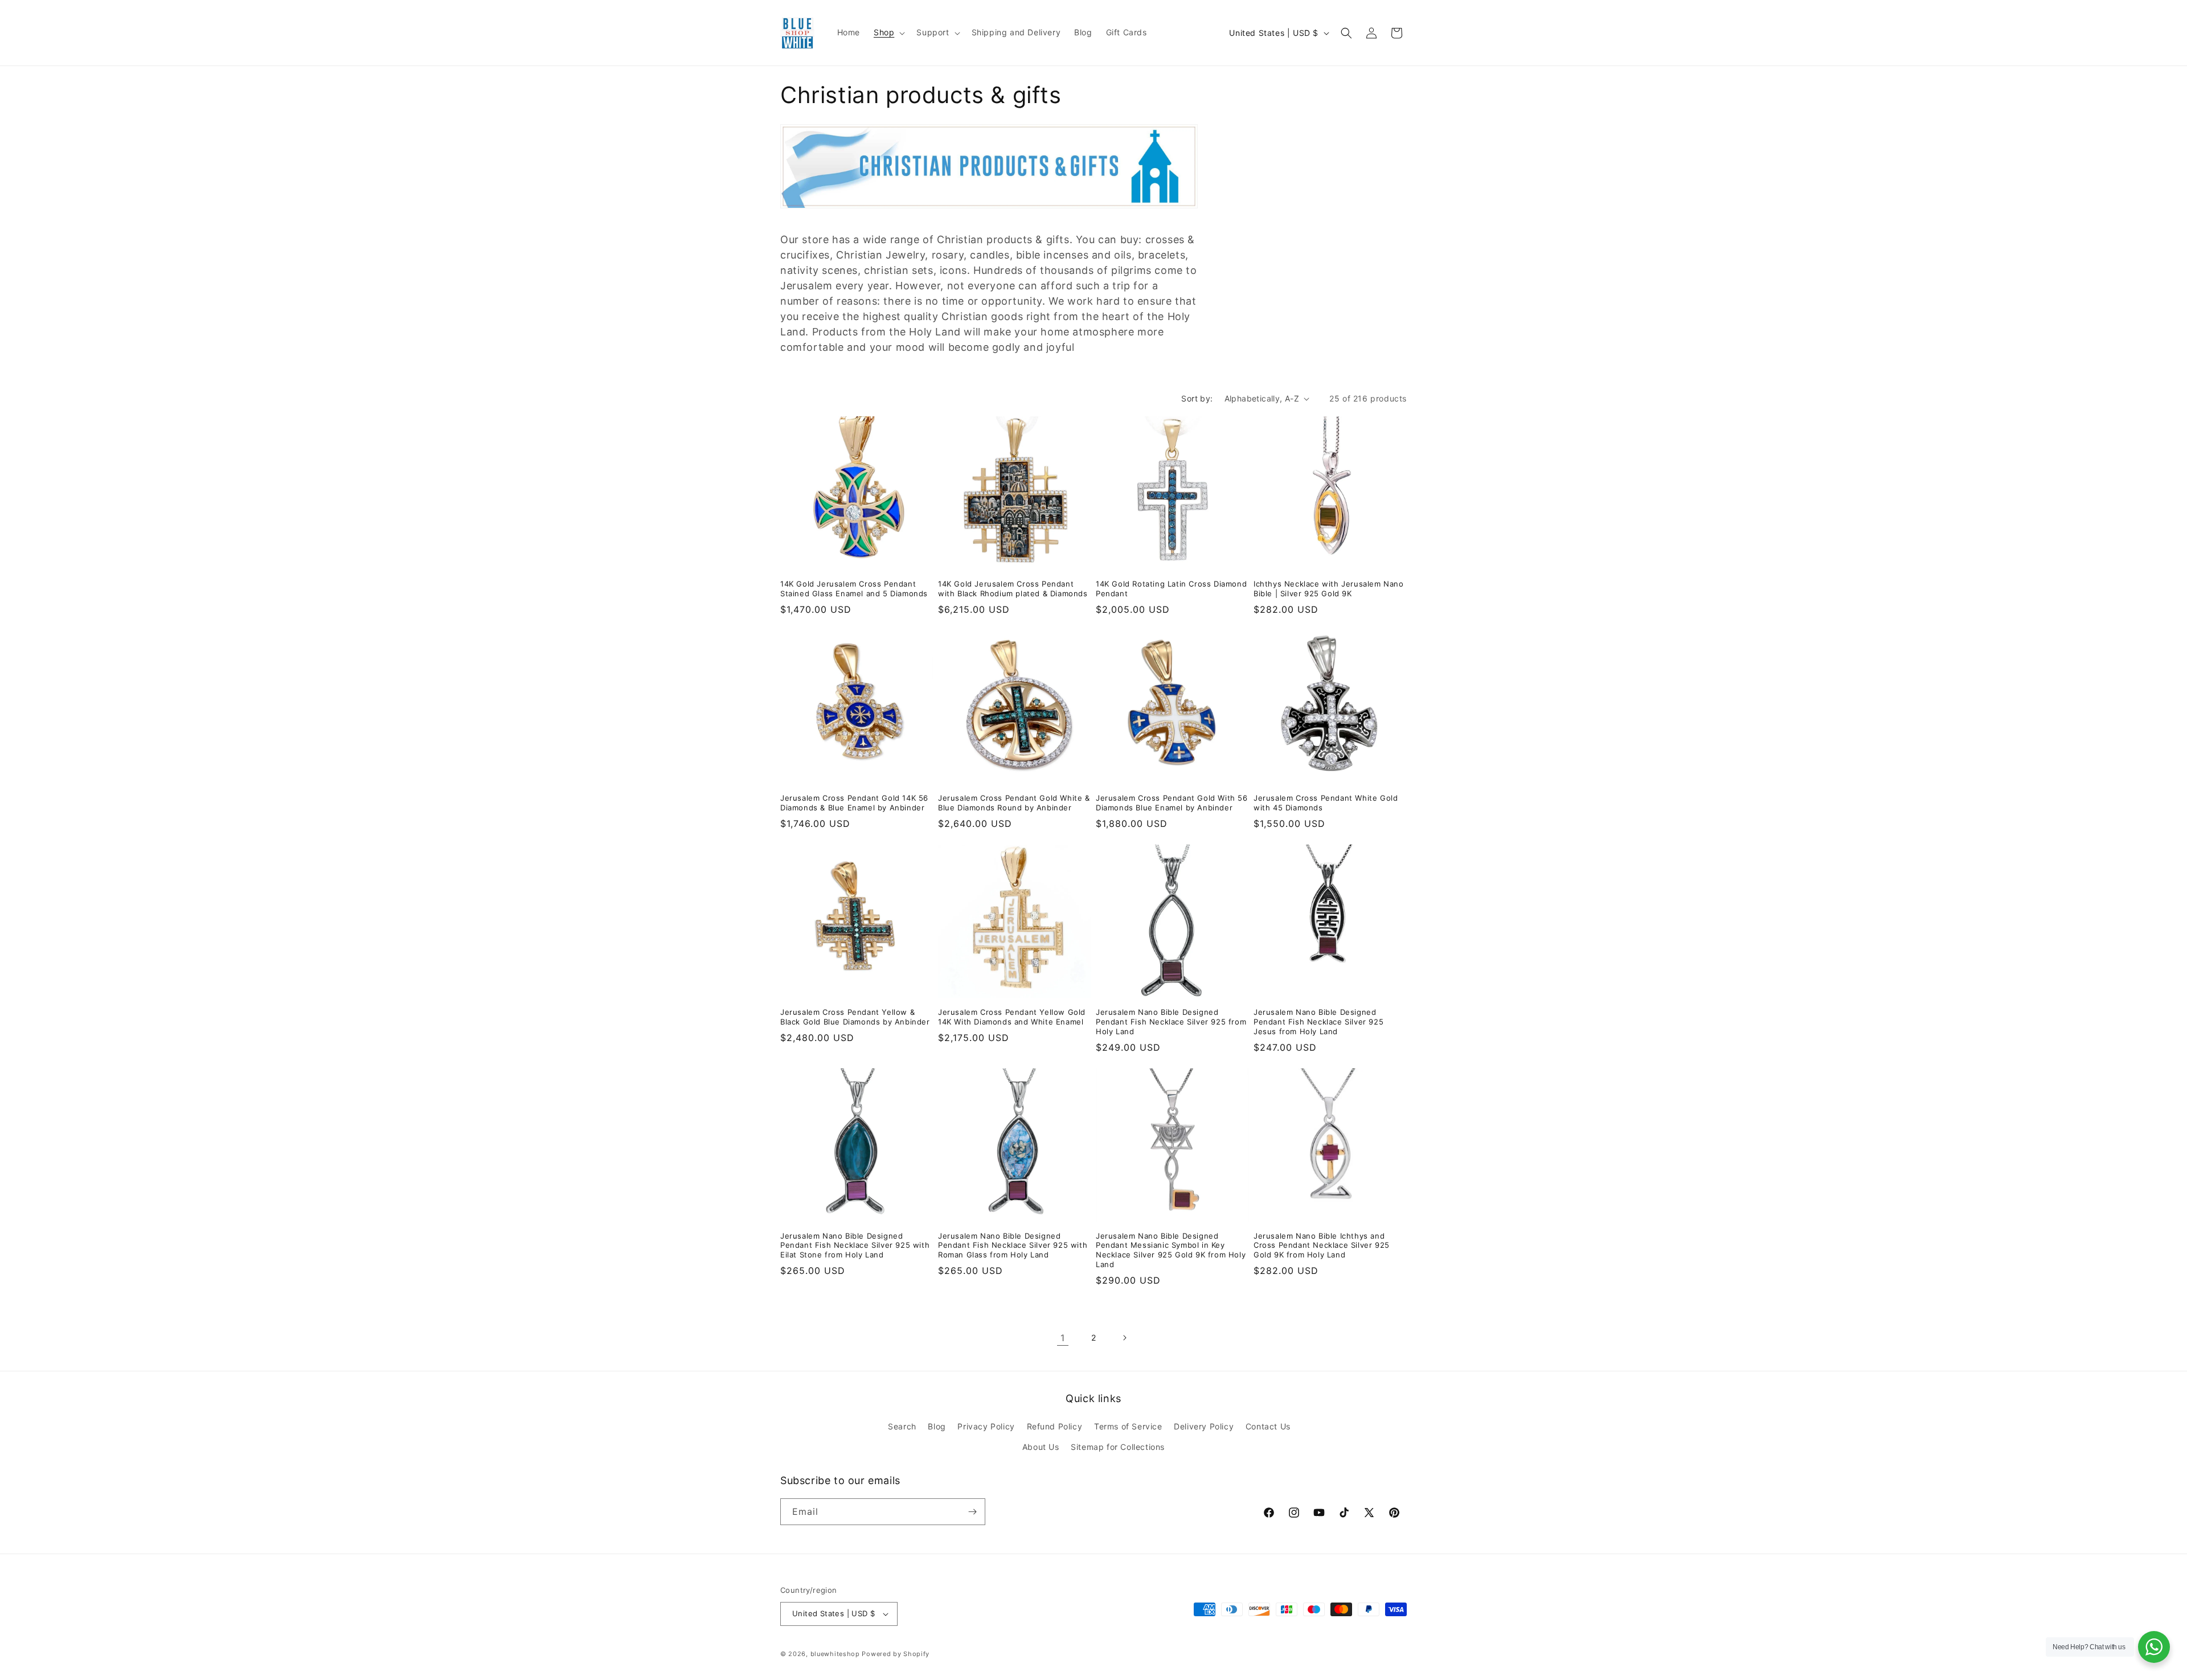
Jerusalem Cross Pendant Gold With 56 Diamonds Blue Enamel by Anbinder (1172, 803)
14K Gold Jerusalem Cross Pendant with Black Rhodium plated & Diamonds (1013, 589)
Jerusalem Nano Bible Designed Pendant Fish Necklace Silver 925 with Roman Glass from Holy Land (1013, 1245)
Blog (937, 1426)
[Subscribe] (972, 1512)
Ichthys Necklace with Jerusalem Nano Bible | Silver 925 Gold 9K (1329, 589)
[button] (888, 32)
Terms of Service (1128, 1426)
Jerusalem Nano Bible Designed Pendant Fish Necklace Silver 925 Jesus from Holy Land (1318, 1022)
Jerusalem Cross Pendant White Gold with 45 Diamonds (1326, 803)
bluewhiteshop (835, 1654)
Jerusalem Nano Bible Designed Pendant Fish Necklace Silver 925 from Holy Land (1171, 1022)
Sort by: (1197, 398)
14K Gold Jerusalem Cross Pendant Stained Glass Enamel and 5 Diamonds (854, 589)
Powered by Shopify (896, 1654)
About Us (1041, 1447)
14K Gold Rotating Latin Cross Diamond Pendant (1171, 589)
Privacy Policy (986, 1426)
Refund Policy (1055, 1426)
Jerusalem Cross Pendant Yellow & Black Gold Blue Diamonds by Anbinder (855, 1017)
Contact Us (1268, 1426)
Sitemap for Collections (1118, 1447)
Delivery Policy (1204, 1426)
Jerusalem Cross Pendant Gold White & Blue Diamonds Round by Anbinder (1014, 803)
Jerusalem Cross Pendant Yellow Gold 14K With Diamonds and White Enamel (1012, 1017)
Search (902, 1426)
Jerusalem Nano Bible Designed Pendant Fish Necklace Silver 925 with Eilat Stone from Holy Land (855, 1245)
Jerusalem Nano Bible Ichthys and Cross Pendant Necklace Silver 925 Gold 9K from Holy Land (1322, 1245)
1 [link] (1063, 1338)
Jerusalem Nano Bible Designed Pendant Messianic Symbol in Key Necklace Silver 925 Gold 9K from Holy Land (1171, 1250)
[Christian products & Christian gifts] (989, 214)
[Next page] (1124, 1338)
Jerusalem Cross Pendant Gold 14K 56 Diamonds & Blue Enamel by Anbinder (854, 803)
